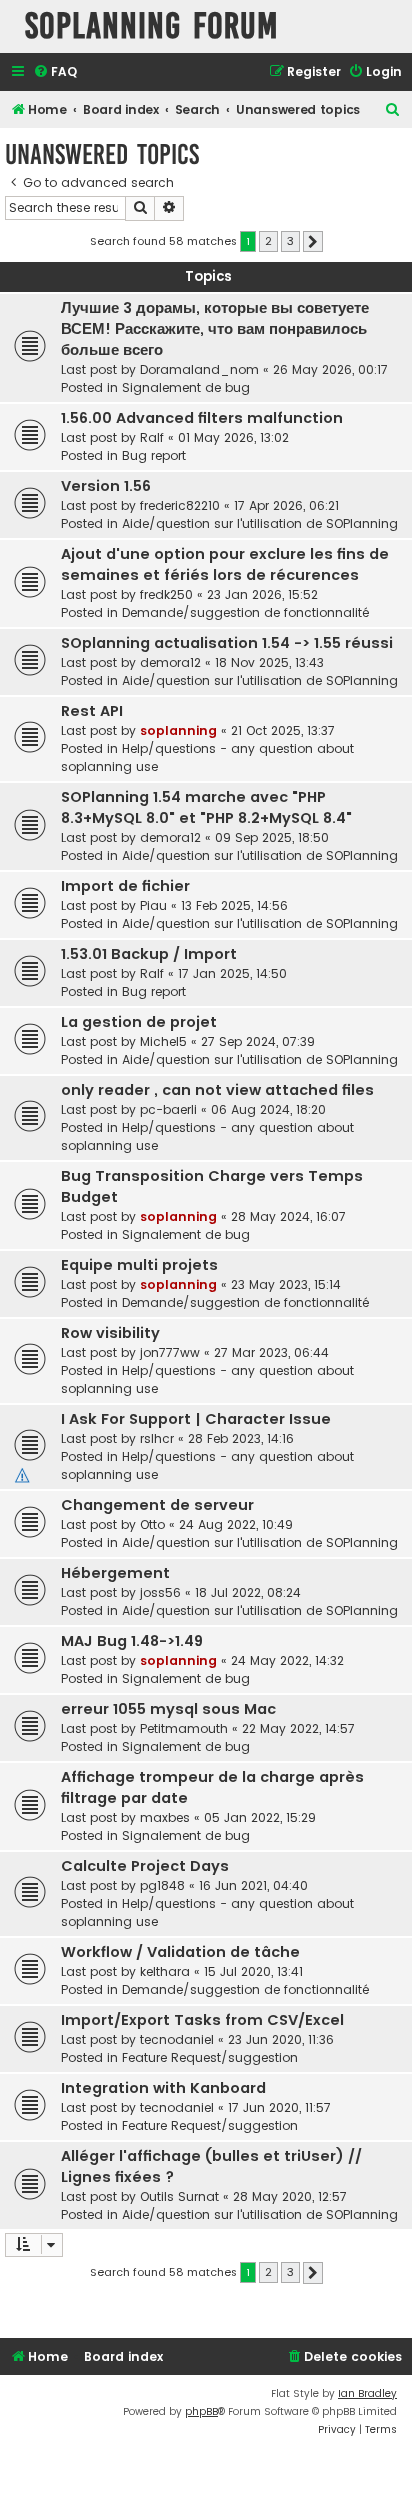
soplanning (178, 730)
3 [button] (290, 241)
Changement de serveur (157, 1505)
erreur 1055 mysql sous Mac (168, 1709)
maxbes (165, 1817)
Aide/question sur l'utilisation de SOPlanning (260, 523)
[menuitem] (55, 72)
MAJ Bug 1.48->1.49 (132, 1641)
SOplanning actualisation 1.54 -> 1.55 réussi (227, 643)
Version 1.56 (106, 486)
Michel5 (163, 1041)
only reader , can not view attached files (217, 1090)
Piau (153, 905)
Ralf (152, 437)
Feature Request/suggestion (210, 2057)
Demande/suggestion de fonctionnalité (245, 612)
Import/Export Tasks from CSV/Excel (202, 2020)
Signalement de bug (186, 387)
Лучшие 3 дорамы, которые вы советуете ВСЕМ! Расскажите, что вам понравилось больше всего (215, 329)
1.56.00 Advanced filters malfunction (202, 418)
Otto (152, 1524)
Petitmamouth (184, 1728)
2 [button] (268, 241)
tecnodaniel (177, 2039)
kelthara (165, 1971)
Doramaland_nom (199, 369)
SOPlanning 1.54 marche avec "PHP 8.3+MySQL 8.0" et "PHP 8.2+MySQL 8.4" (206, 807)
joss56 (160, 1592)
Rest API (92, 711)
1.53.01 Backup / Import (149, 954)
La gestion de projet (139, 1022)
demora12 (170, 662)
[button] (313, 242)
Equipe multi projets (139, 1265)
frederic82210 (180, 505)
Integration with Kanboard (163, 2088)
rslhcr (157, 1438)
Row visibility (110, 1333)
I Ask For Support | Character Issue (196, 1419)
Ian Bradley (367, 2393)
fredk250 (166, 594)
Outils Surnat (179, 2196)
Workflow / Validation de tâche (180, 1952)
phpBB (201, 2411)
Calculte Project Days (145, 1866)
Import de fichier (125, 886)
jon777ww (170, 1352)
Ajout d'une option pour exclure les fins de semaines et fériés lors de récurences (225, 564)
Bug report (154, 455)
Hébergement (115, 1573)
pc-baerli (168, 1109)
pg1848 (162, 1885)
